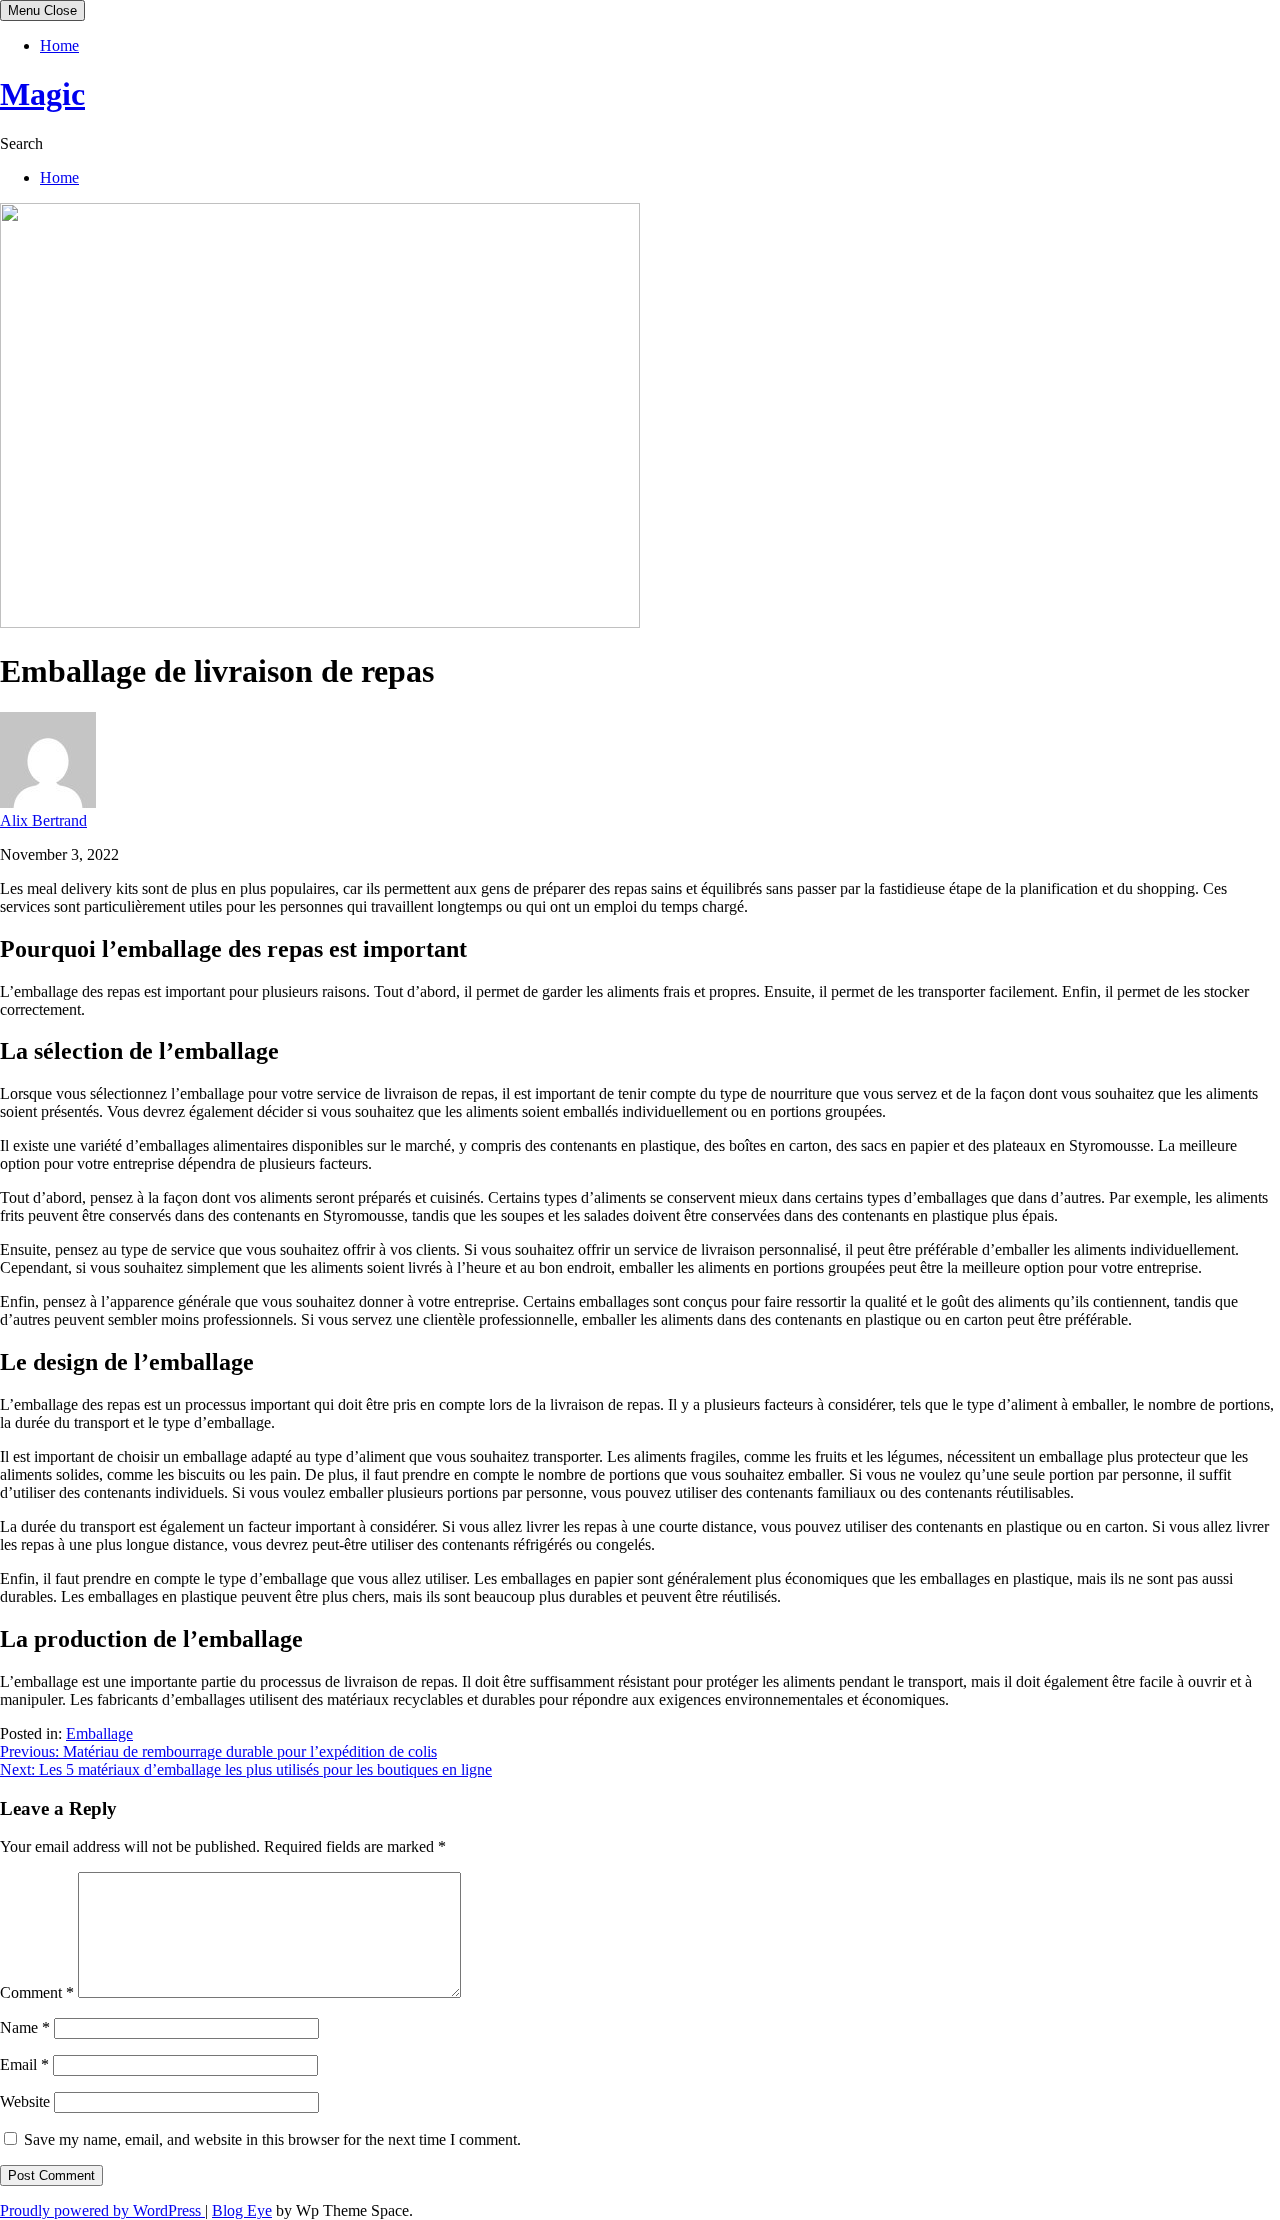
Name (25, 2027)
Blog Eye (242, 2210)
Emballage (99, 1733)
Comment (37, 1992)
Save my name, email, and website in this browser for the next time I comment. (272, 2139)
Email (24, 2064)
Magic (42, 94)
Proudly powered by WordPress (102, 2210)
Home (59, 45)
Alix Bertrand (43, 820)
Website (25, 2101)
